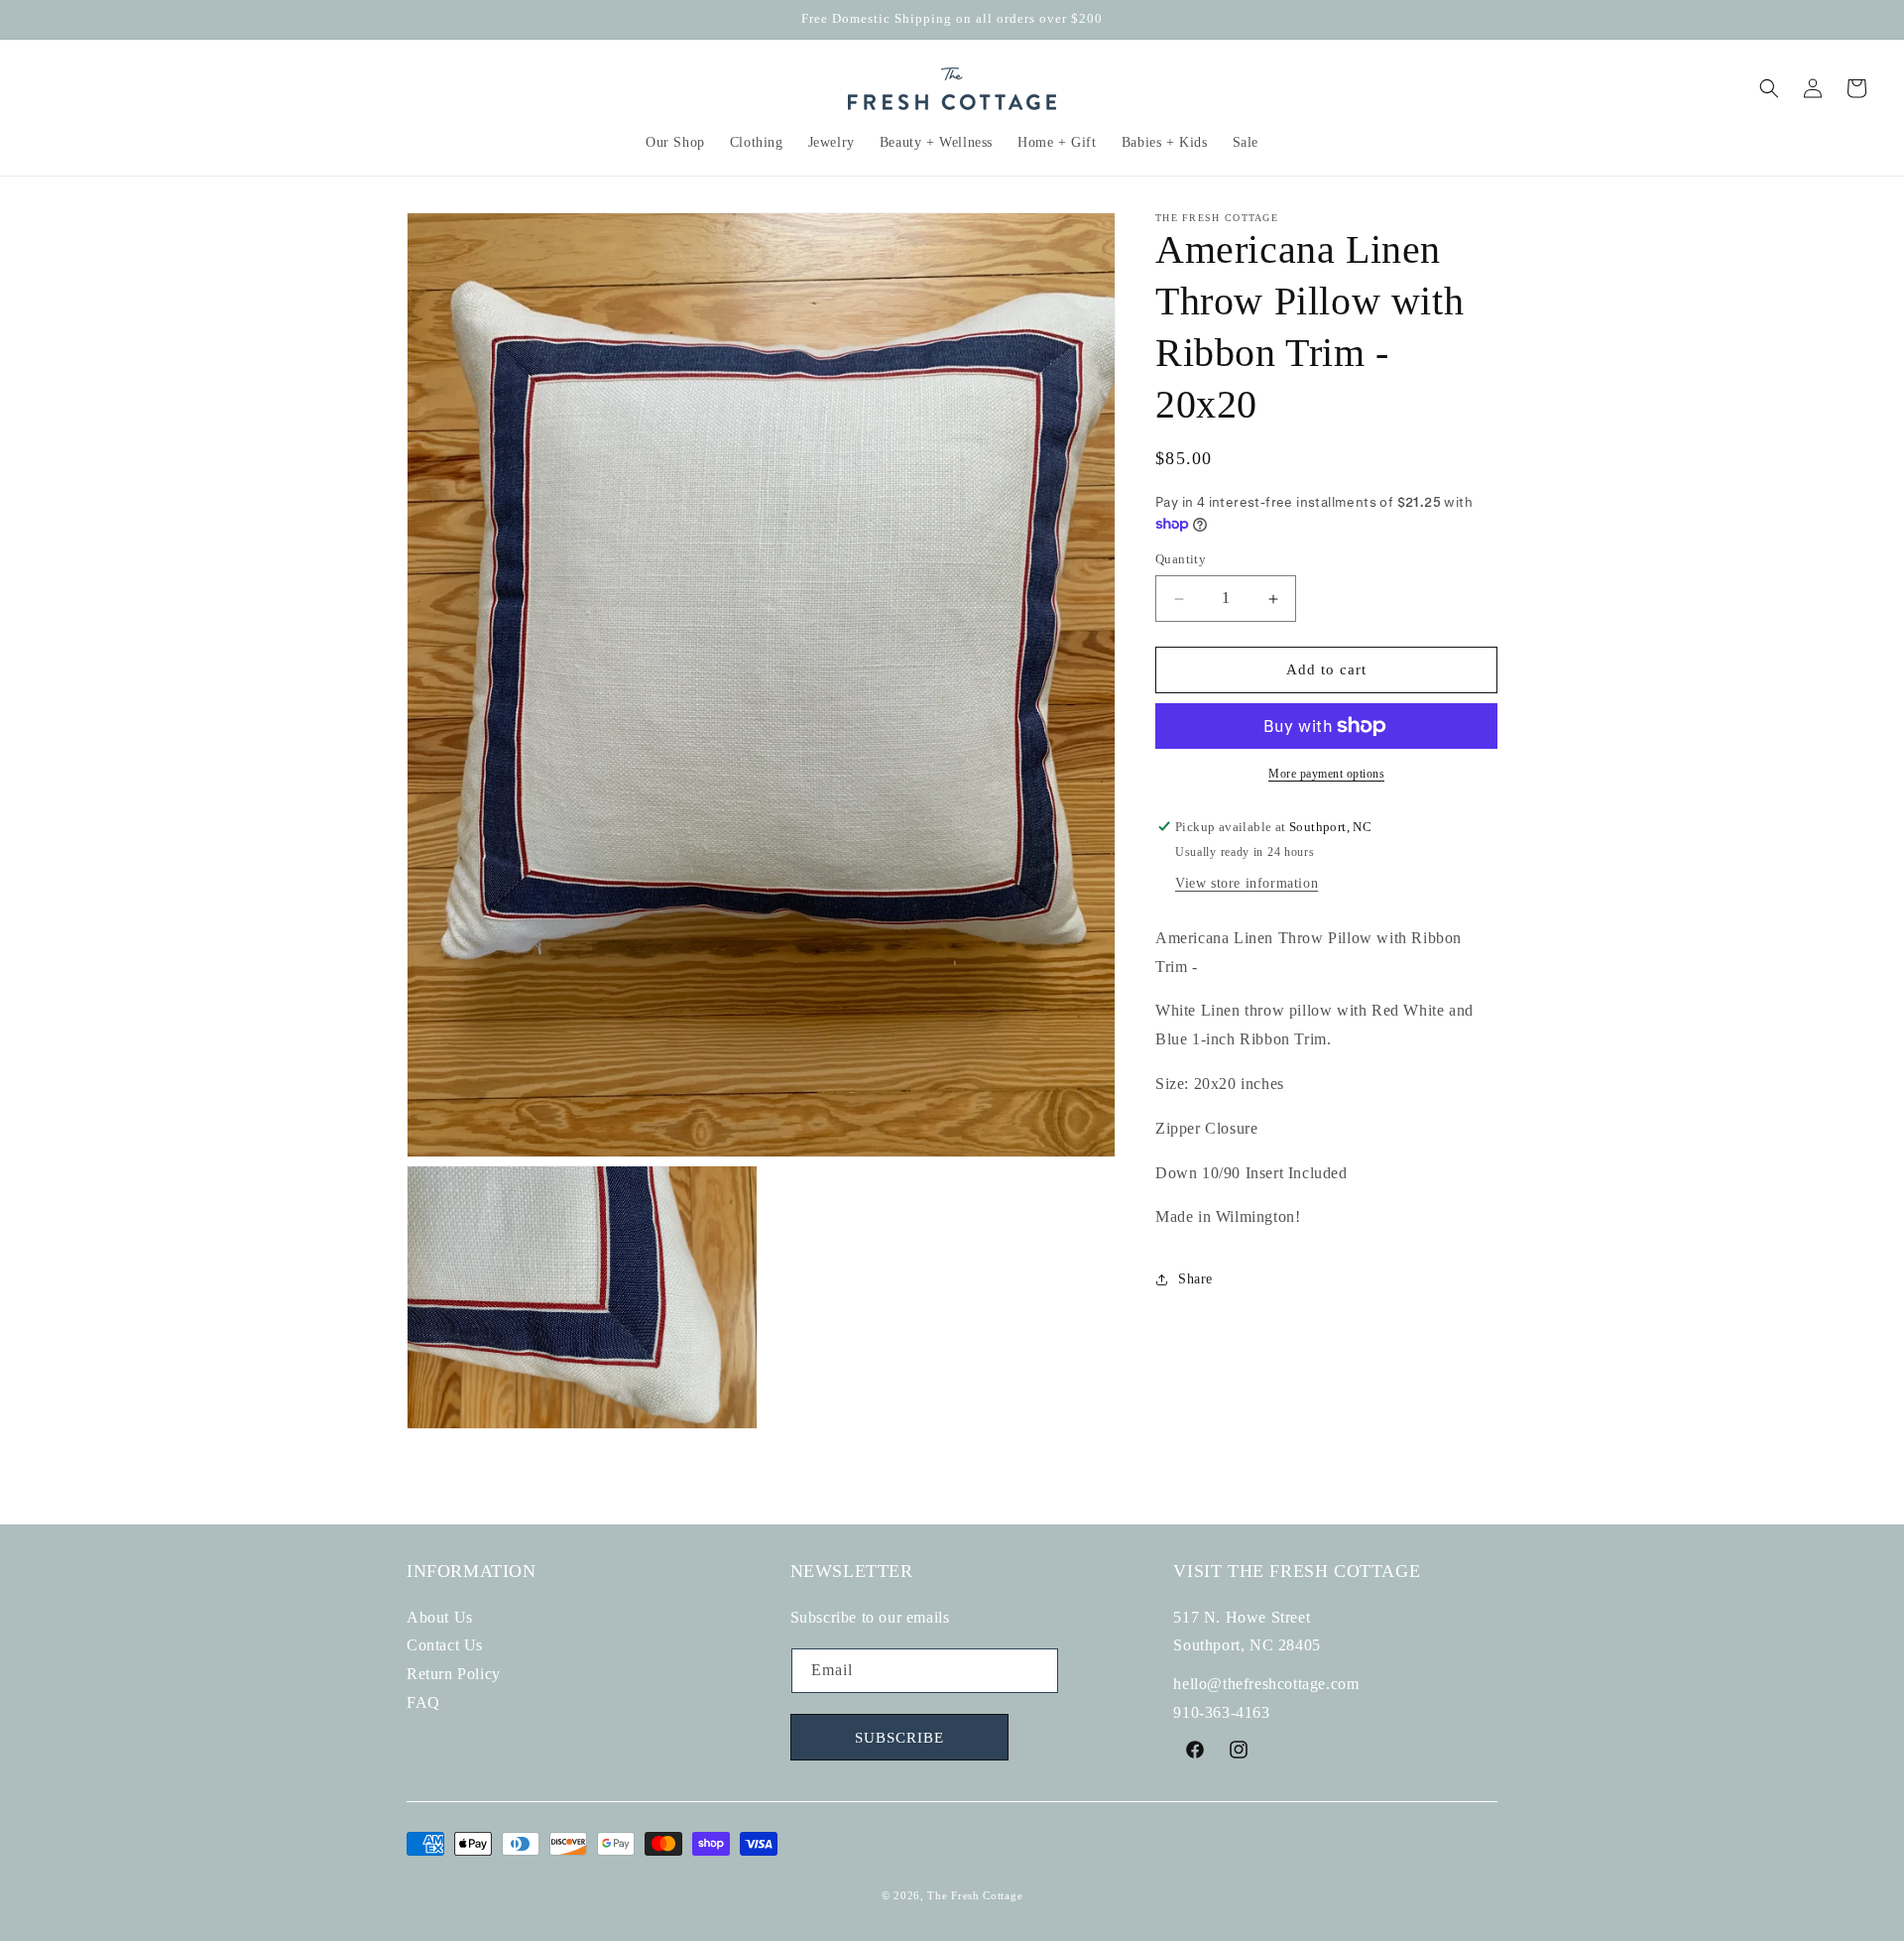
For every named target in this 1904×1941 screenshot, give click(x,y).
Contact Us (445, 1645)
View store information (1247, 883)
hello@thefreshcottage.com (1266, 1684)
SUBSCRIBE (899, 1738)
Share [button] (1195, 1279)
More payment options (1326, 774)
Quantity (1181, 560)
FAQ (423, 1702)
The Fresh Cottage (975, 1895)
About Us (440, 1616)
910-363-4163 (1221, 1712)
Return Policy (454, 1674)
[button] (676, 143)
